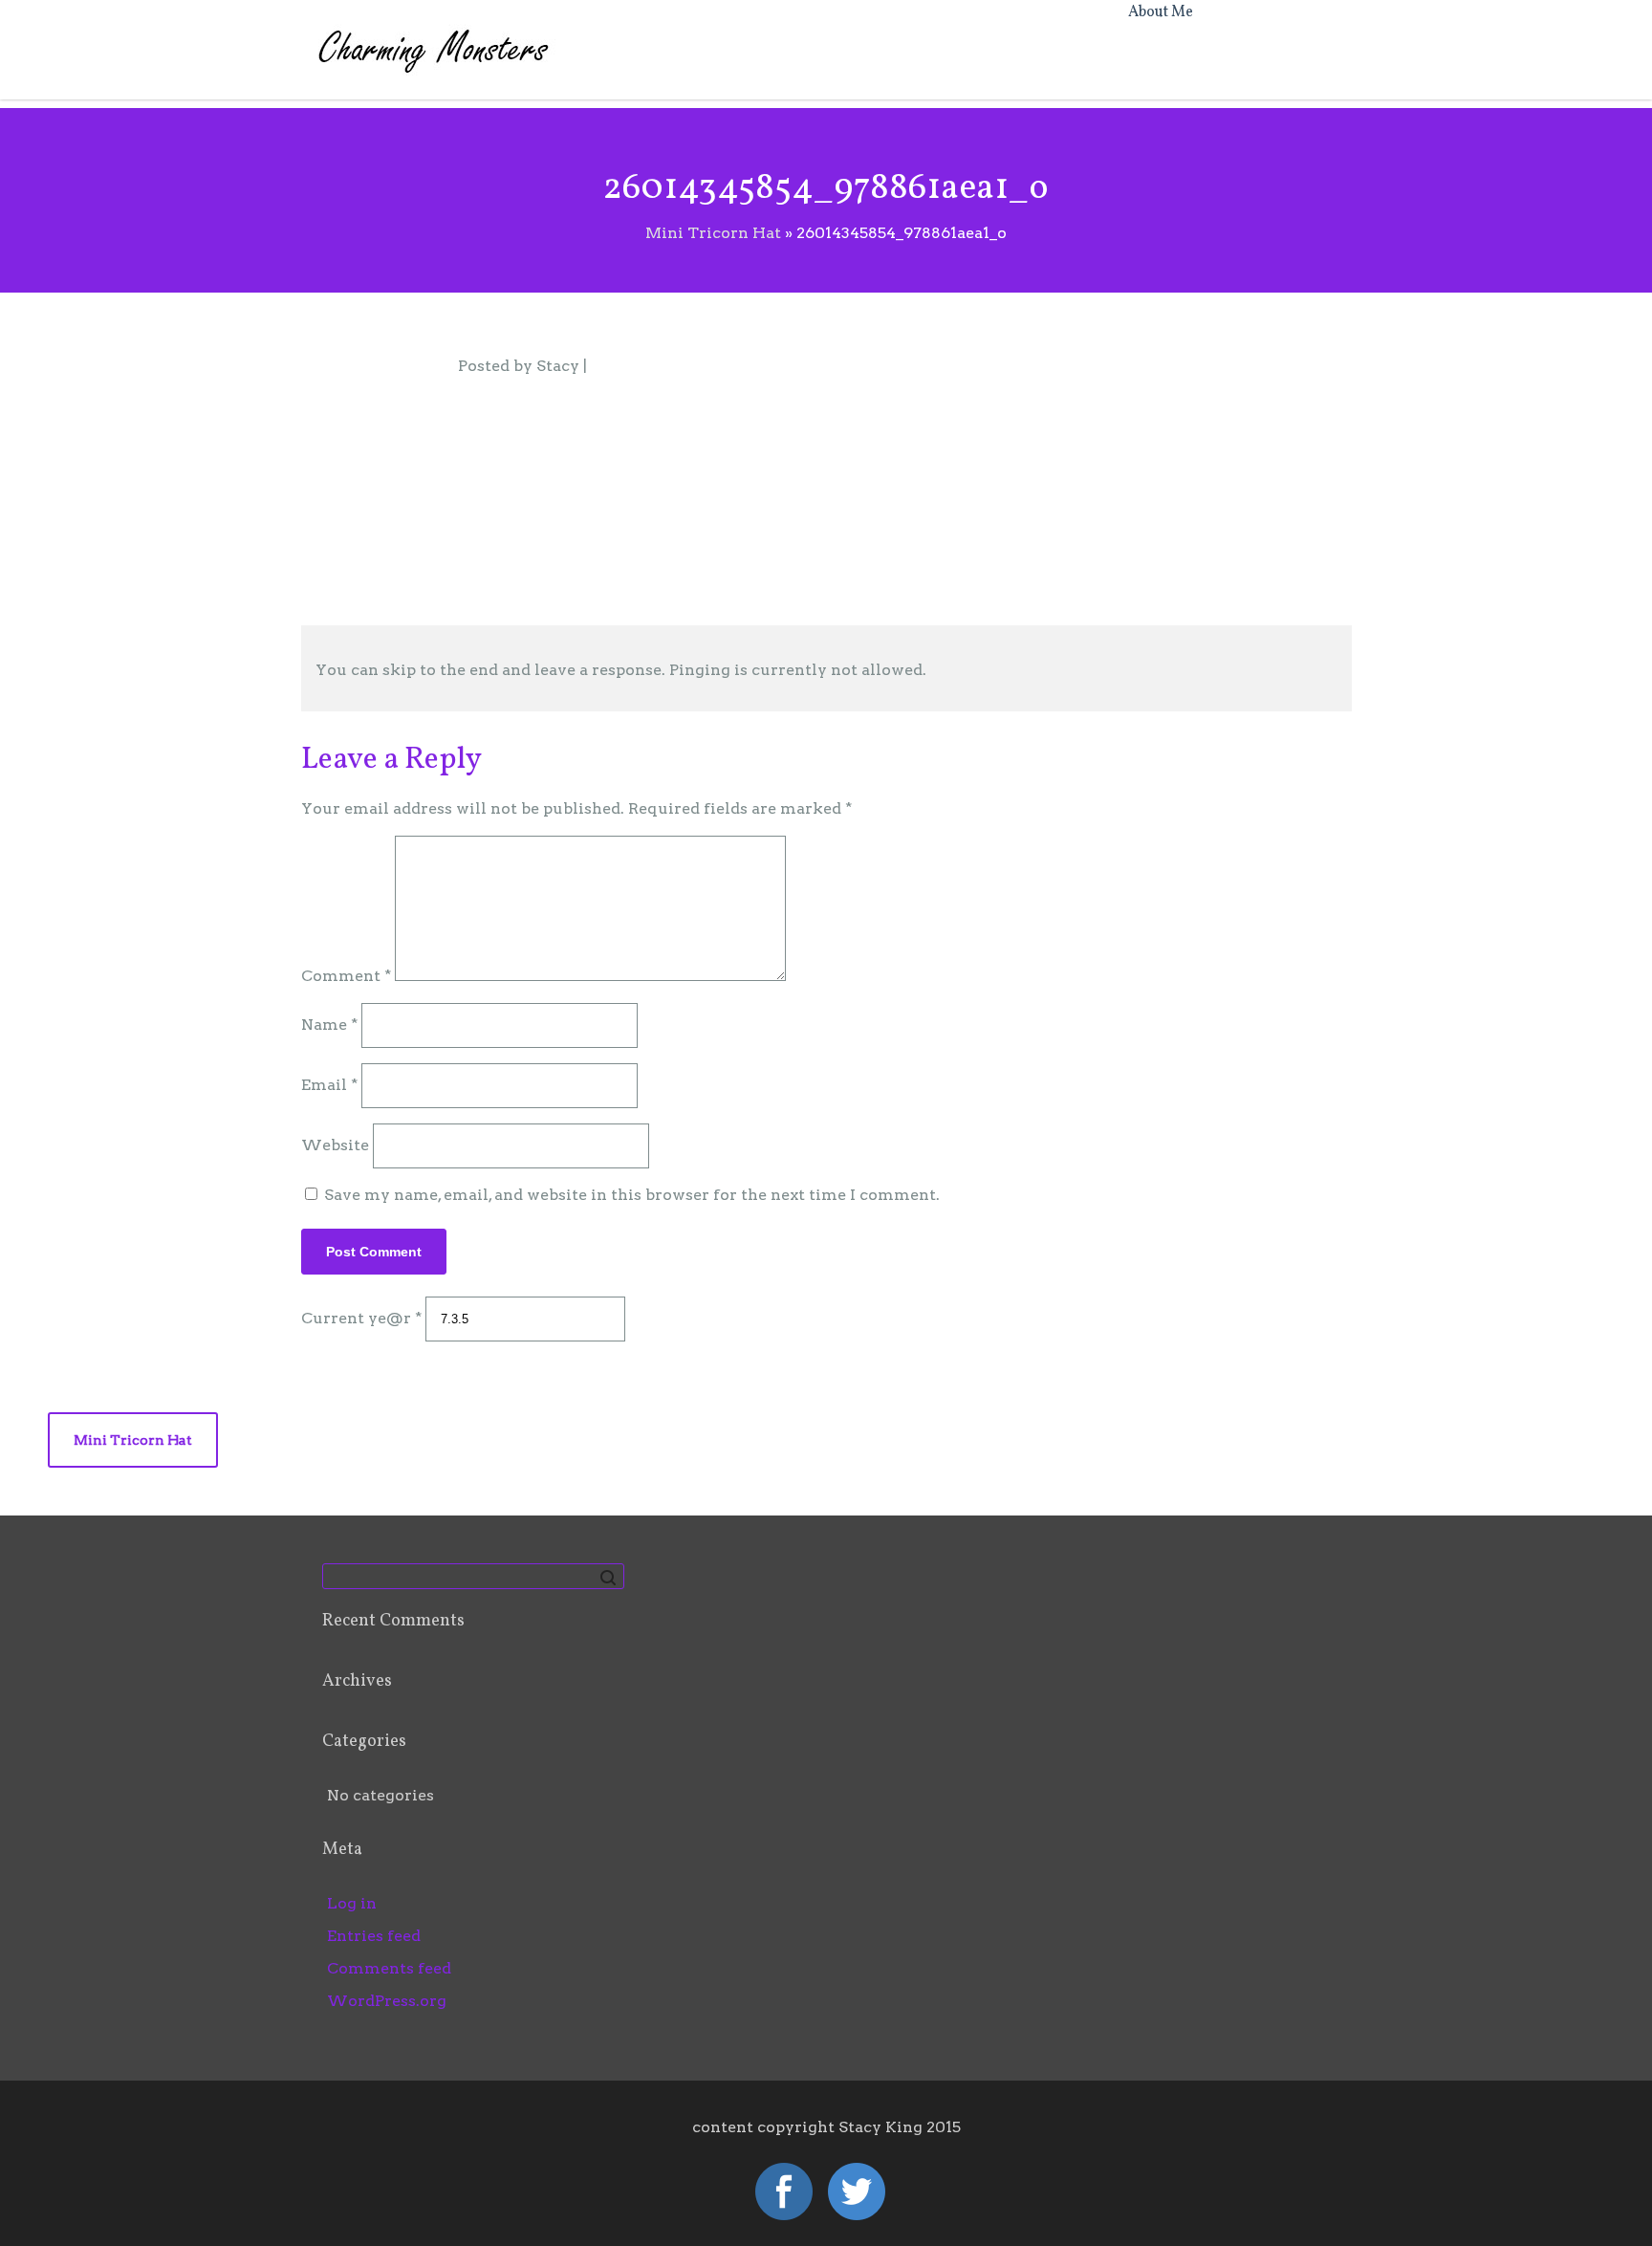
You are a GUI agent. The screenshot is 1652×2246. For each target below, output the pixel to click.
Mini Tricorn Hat (133, 1440)
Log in (352, 1903)
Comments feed (389, 1968)
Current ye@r (361, 1318)
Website (335, 1145)
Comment (346, 976)
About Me (1161, 12)
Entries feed (374, 1936)
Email (329, 1085)
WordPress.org (387, 2001)
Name (329, 1025)
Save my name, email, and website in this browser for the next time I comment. (632, 1195)
